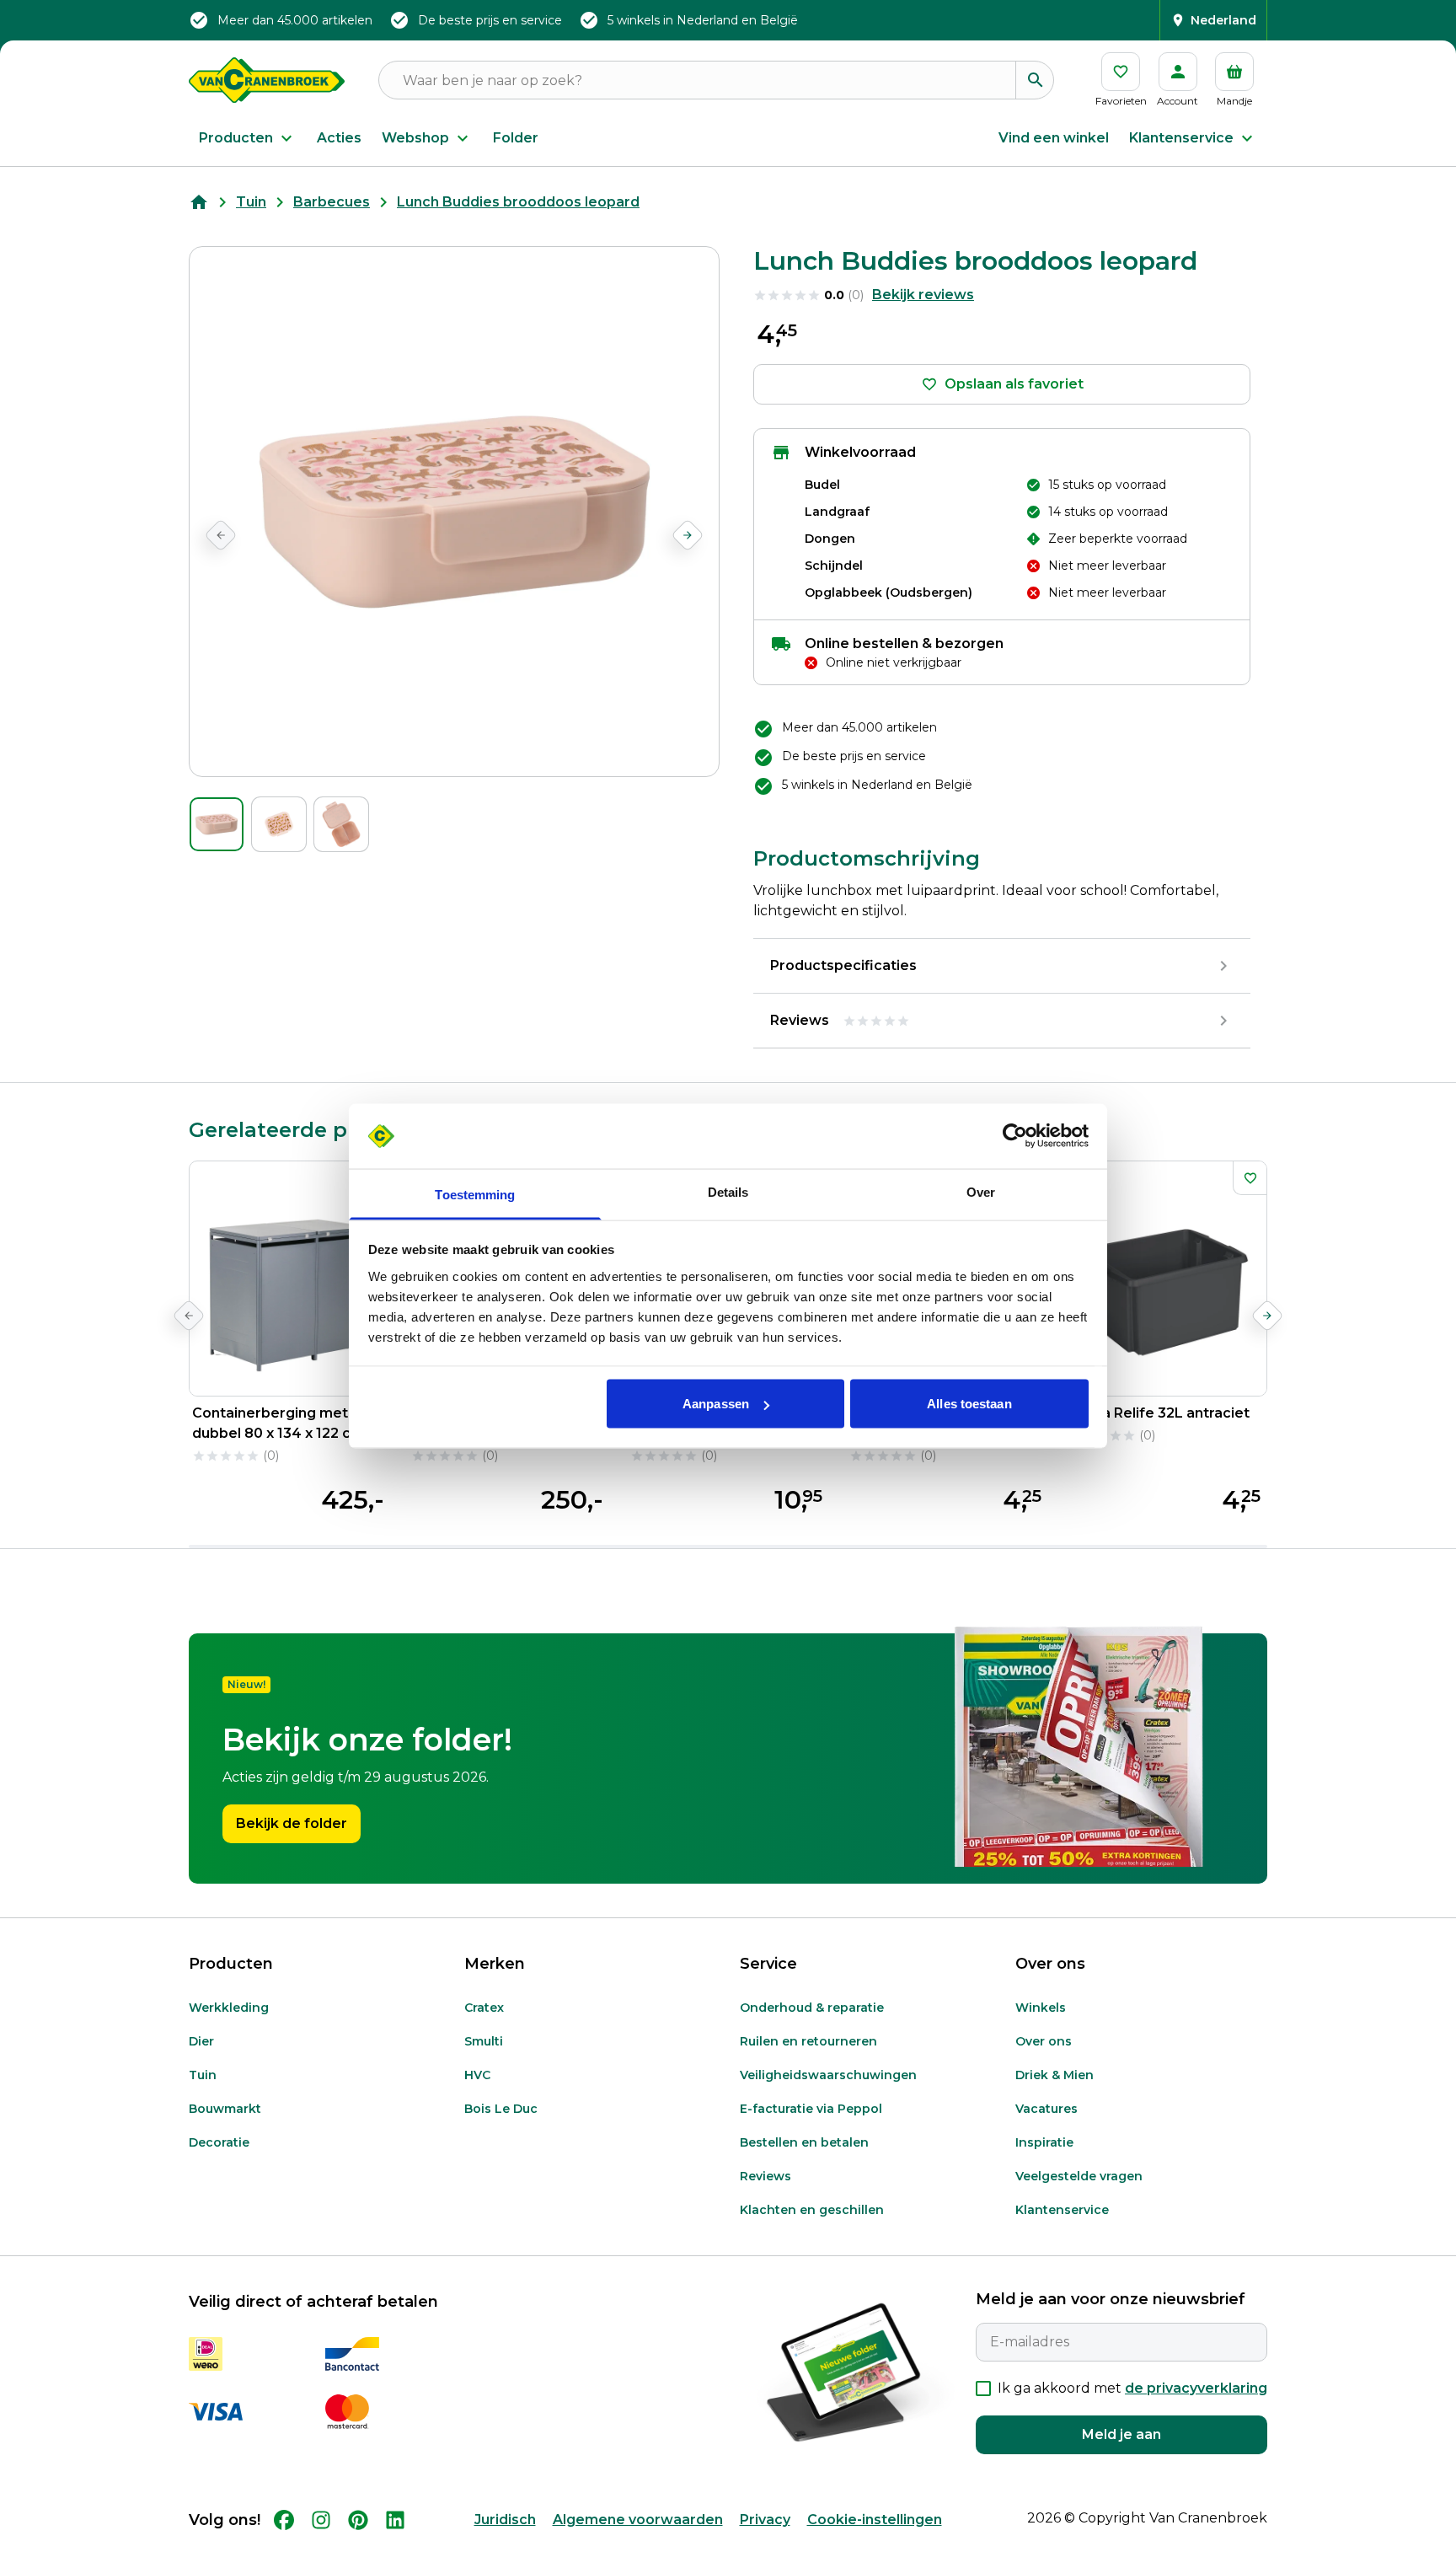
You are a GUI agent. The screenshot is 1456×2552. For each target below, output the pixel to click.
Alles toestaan (969, 1404)
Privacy (765, 2520)
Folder (516, 138)
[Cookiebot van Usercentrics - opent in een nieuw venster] (1015, 1136)
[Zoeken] (1035, 80)
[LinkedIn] (395, 2520)
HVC (477, 2075)
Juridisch (505, 2520)
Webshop (415, 138)
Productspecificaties (843, 965)
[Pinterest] (358, 2520)
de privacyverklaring (1196, 2388)
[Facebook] (284, 2520)
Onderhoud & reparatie (812, 2008)
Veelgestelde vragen (1079, 2176)
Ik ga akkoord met (1132, 2388)
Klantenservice (1181, 138)
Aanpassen (716, 1404)
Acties (339, 138)
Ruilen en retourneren (808, 2041)
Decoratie (219, 2142)
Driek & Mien (1055, 2075)
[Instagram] (321, 2520)
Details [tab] (728, 1191)
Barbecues (332, 202)
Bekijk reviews (923, 295)
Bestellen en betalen (804, 2142)
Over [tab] (981, 1191)
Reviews (765, 2176)
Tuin (251, 202)
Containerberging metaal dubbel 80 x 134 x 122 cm (280, 1423)
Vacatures (1046, 2109)
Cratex (484, 2008)
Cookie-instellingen (875, 2520)
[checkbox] (983, 2388)
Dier (201, 2041)
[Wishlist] (1250, 1178)
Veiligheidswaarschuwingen (828, 2075)
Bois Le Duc (501, 2109)
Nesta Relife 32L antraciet (1159, 1413)
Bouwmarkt (225, 2109)
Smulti (484, 2041)
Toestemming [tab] (475, 1194)
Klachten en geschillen (812, 2210)
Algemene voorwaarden (638, 2520)
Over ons (1044, 2041)
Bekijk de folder (292, 1823)
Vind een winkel (1054, 138)
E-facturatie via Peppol (811, 2109)
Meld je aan (1121, 2434)
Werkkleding (229, 2008)
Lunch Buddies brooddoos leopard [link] (518, 202)
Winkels (1041, 2008)
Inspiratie (1044, 2142)
